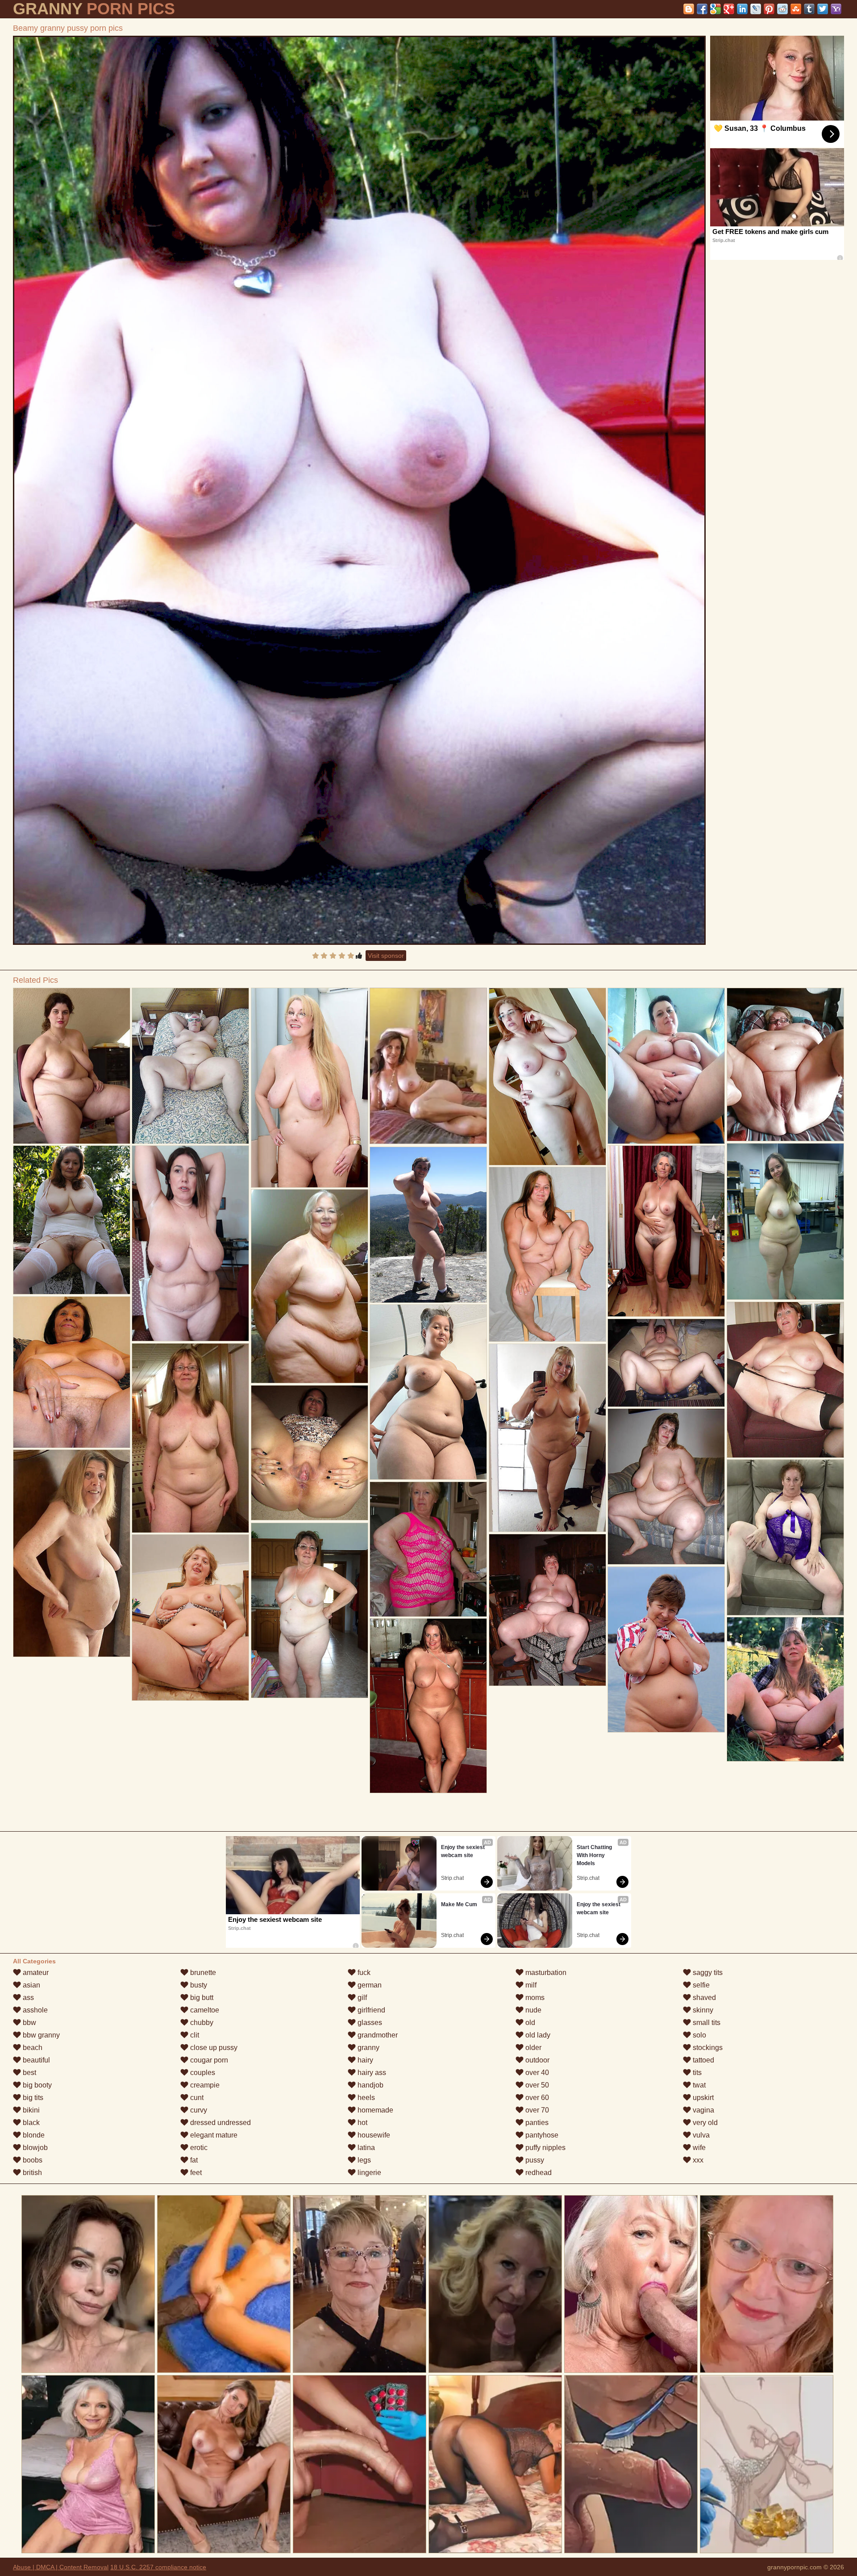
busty (198, 1985)
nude (533, 2010)
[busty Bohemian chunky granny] (785, 1689)
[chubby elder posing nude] (785, 1380)
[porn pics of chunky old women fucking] (785, 1221)
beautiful (35, 2060)
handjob (370, 2085)
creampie (204, 2085)
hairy (364, 2060)
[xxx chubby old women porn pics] (428, 1706)
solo (699, 2035)
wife (698, 2148)
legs (363, 2160)
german (369, 1985)
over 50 (536, 2085)
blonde (33, 2135)
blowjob (34, 2148)
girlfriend (370, 2010)
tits (696, 2073)
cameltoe (204, 2010)
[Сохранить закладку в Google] (716, 9)
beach (32, 2048)
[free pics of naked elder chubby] (666, 1066)
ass (27, 1998)
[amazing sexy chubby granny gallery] (666, 1231)
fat (193, 2160)
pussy (534, 2160)
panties (536, 2123)
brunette (202, 1973)
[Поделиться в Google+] (729, 9)
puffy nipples (545, 2148)
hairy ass (371, 2073)
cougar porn (208, 2060)
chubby (201, 2023)
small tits (706, 2023)
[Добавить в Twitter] (823, 9)
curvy (198, 2110)
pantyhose (541, 2135)
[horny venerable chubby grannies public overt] (785, 1537)
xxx (697, 2160)
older (533, 2048)
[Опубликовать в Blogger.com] (689, 9)
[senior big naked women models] (310, 1088)
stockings (707, 2048)
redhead (538, 2173)
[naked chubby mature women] (72, 1372)
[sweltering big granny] (310, 1453)
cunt (196, 2098)
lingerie (368, 2173)
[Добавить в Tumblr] (809, 9)
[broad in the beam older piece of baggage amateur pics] (428, 1549)
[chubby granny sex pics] (428, 1225)
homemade (374, 2110)
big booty (36, 2085)
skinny (702, 2010)
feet (195, 2173)
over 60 (536, 2098)
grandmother (377, 2035)
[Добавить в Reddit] (782, 9)
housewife (373, 2135)
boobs (32, 2160)
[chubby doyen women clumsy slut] (190, 1438)
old (529, 2023)
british (31, 2173)
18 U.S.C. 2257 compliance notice (158, 2567)
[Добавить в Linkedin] (742, 9)
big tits (32, 2098)
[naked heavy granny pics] (785, 1065)
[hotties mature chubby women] (547, 1610)
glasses (369, 2023)
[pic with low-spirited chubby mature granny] (72, 1220)
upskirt (702, 2098)
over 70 (536, 2110)
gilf (361, 1998)
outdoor (537, 2060)
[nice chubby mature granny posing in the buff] (547, 1438)
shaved (703, 1998)
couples (202, 2073)
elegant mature (213, 2135)
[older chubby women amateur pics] (310, 1286)
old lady (537, 2035)
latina (365, 2148)
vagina (703, 2110)
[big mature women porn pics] (666, 1486)
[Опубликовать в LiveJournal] (756, 9)
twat (698, 2085)
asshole (34, 2010)
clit (194, 2035)
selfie (700, 1985)
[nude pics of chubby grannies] (190, 1066)
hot (362, 2123)
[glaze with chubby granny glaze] (310, 1610)
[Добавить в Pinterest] (769, 9)
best (29, 2073)
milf (530, 1985)
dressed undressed (220, 2123)
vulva (700, 2135)
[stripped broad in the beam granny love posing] (428, 1392)
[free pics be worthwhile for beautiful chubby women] (72, 1066)
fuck (363, 1973)
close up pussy (213, 2048)
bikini (30, 2110)
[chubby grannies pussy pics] (190, 1243)
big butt (201, 1998)
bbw (29, 2023)
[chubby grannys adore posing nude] (72, 1553)
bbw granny (40, 2035)
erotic (198, 2148)
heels (365, 2098)
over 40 (536, 2073)
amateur (35, 1973)
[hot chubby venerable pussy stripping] (547, 1254)
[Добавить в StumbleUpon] (796, 9)
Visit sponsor (386, 956)
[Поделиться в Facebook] (702, 9)
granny (368, 2048)
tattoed (703, 2060)
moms (534, 1998)
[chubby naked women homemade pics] (666, 1363)
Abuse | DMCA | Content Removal (61, 2567)
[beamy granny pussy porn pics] (359, 490)
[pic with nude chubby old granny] (547, 1077)
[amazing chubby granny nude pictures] (190, 1618)
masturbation (545, 1973)
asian (31, 1985)
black (30, 2123)
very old (704, 2123)
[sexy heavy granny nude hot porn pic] (666, 1649)
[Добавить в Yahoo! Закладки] (836, 9)
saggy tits (707, 1973)
